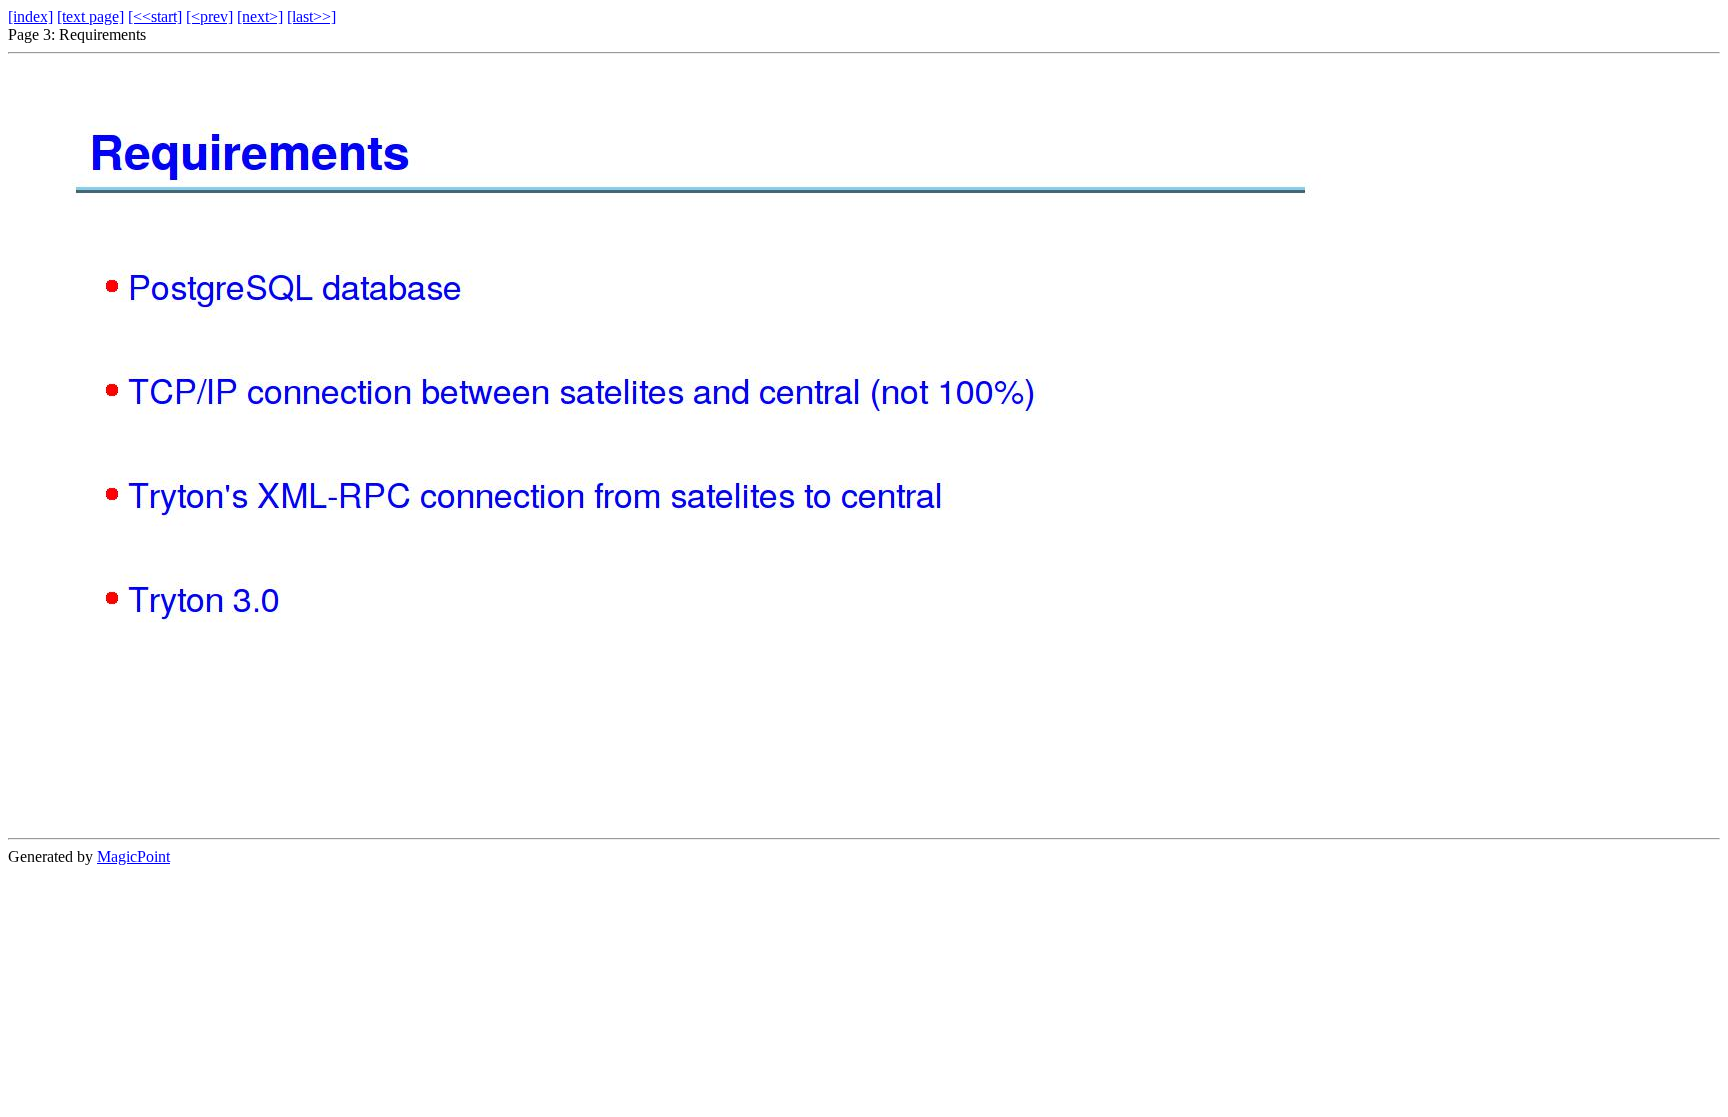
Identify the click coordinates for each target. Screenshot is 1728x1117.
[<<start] (155, 16)
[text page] (90, 16)
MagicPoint (133, 856)
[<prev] (209, 16)
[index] (30, 16)
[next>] (260, 16)
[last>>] (311, 16)
